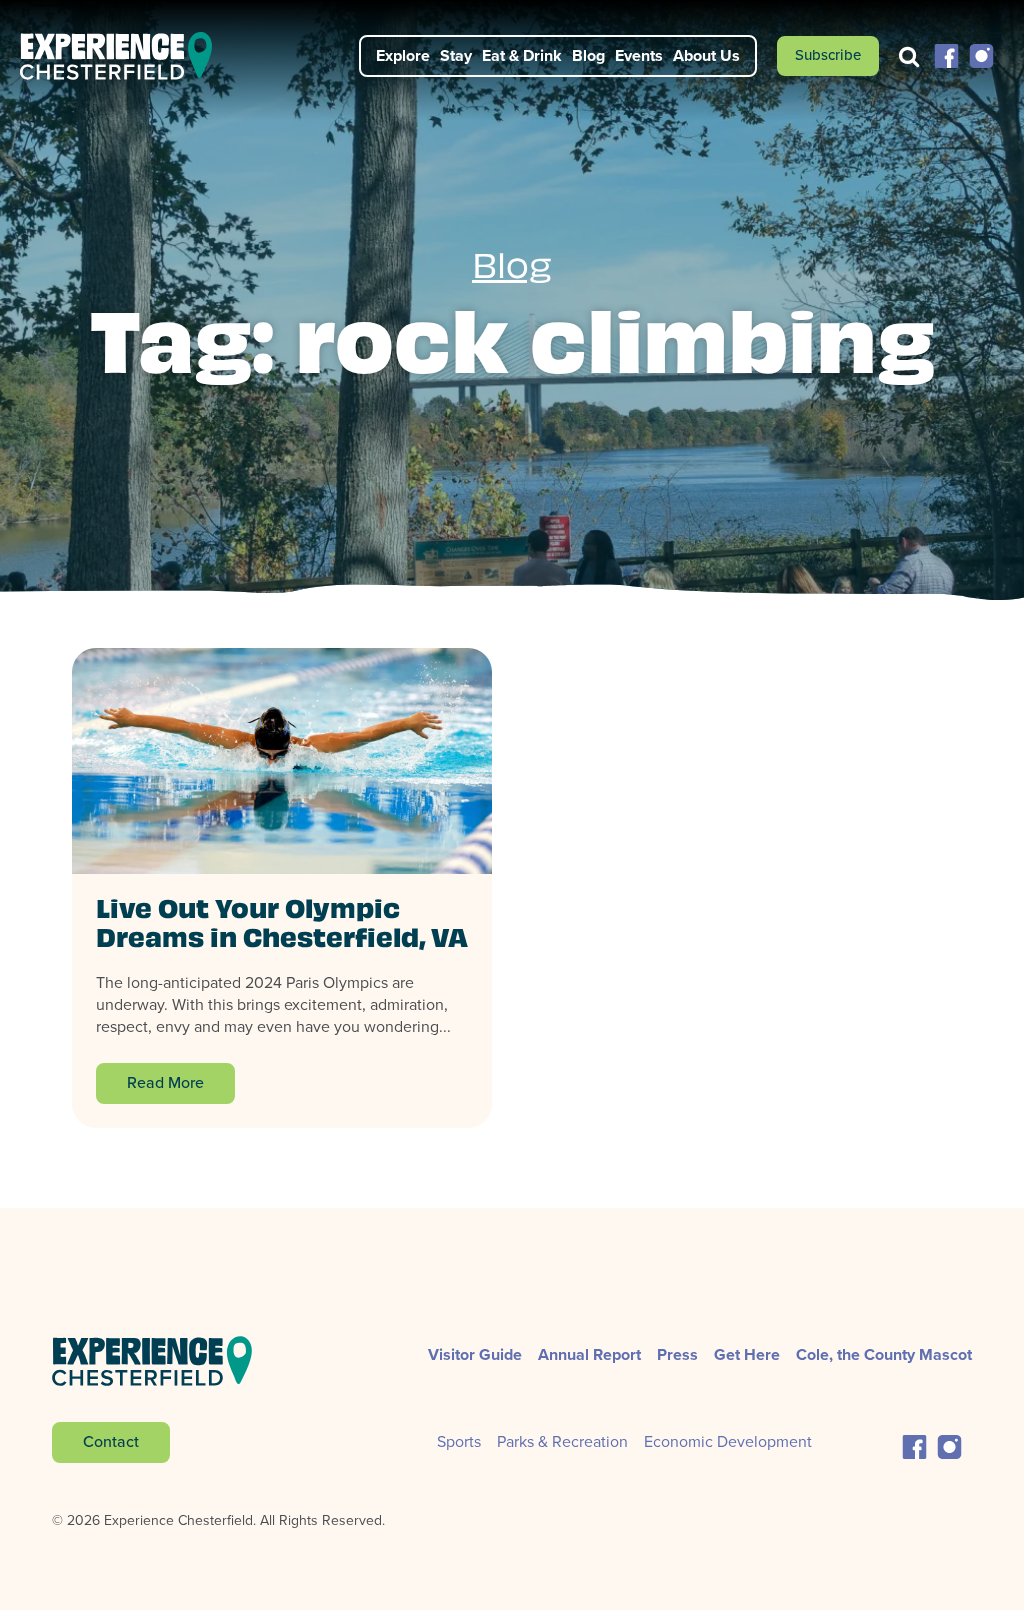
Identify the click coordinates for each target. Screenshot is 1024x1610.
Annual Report (589, 1354)
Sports (459, 1441)
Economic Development (728, 1441)
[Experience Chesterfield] (128, 56)
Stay (456, 55)
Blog (588, 55)
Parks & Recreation (562, 1441)
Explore (403, 55)
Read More (165, 1082)
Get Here (747, 1354)
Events (639, 55)
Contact (111, 1441)
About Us (706, 55)
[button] (946, 54)
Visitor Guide (475, 1354)
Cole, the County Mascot (884, 1354)
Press (677, 1354)
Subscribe (828, 55)
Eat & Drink (522, 55)
